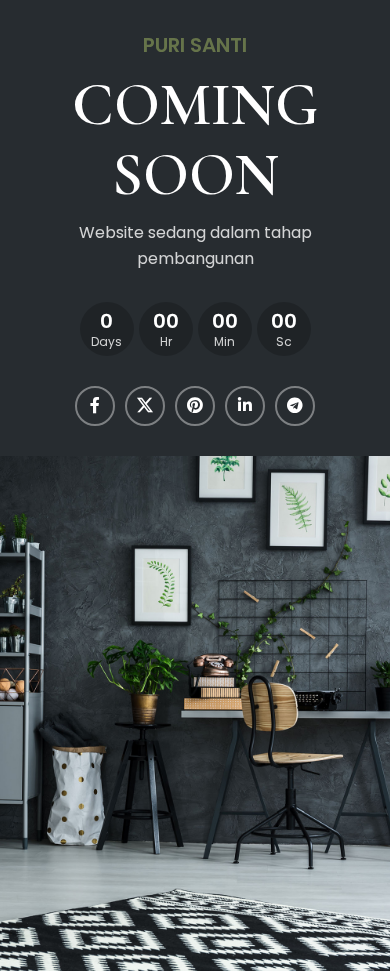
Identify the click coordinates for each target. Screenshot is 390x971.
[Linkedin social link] (245, 406)
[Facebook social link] (95, 406)
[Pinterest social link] (195, 406)
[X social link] (145, 406)
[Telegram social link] (295, 406)
